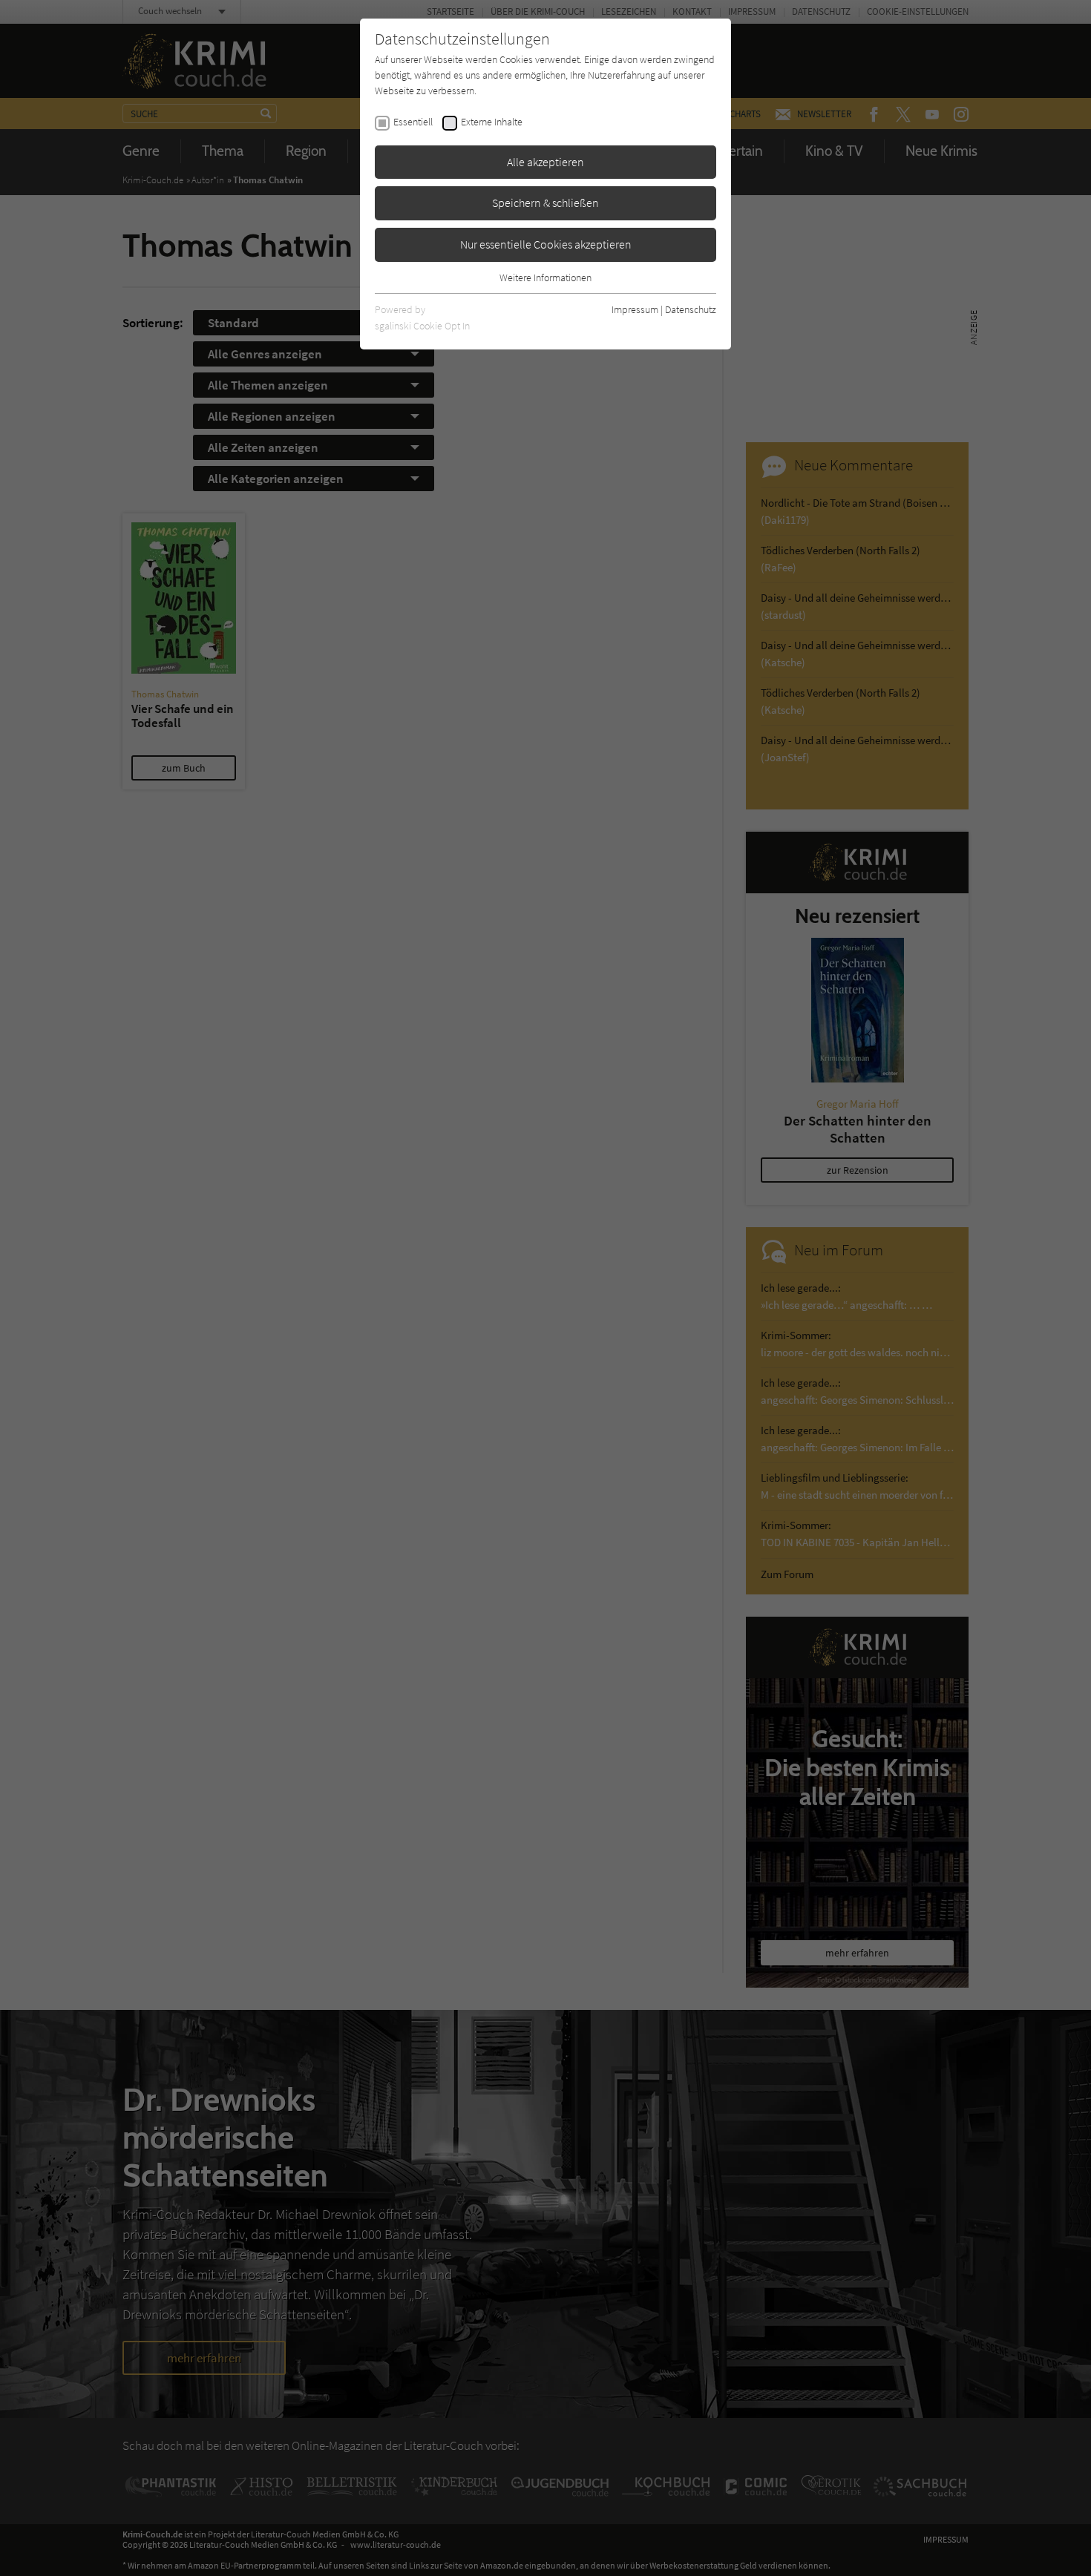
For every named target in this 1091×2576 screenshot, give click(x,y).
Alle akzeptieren (545, 162)
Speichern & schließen (545, 203)
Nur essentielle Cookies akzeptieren (546, 244)
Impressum (635, 309)
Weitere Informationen (545, 277)
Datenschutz (691, 309)
